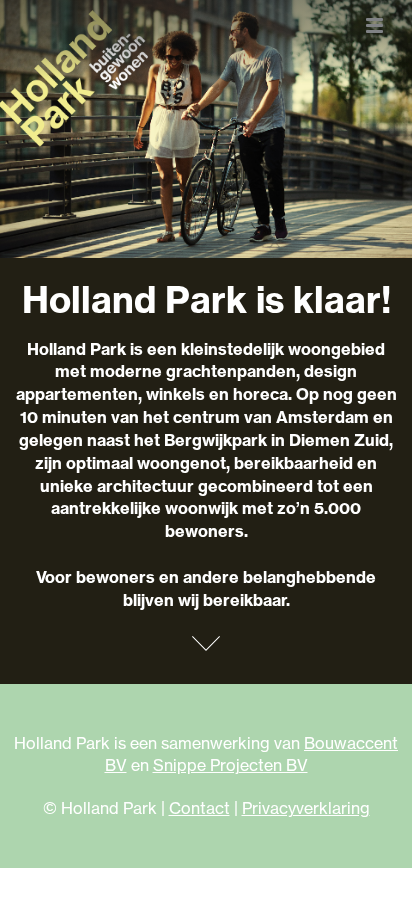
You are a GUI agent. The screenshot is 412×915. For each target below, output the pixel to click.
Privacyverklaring (306, 808)
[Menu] (374, 25)
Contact (199, 808)
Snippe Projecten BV (230, 765)
